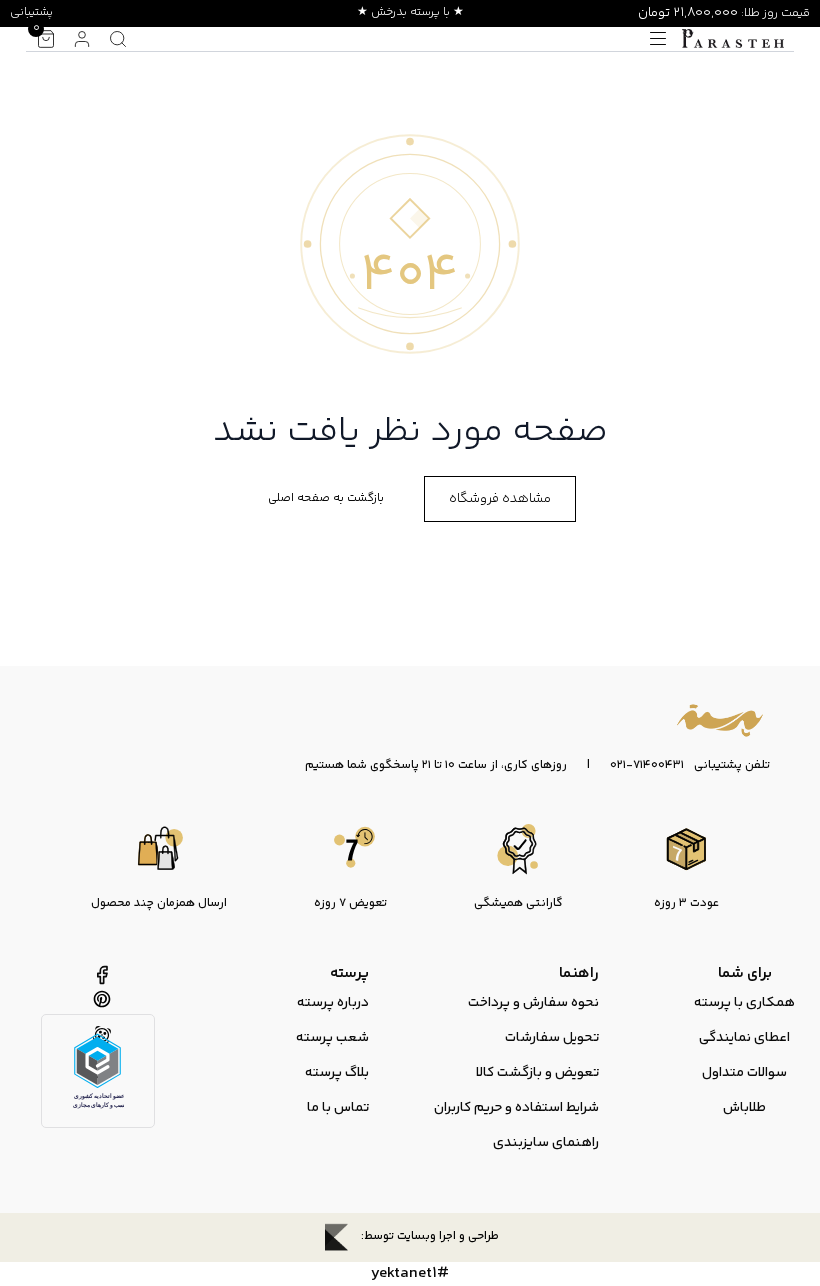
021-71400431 (647, 766)
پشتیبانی (31, 12)
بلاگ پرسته (337, 1073)
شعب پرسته (332, 1038)
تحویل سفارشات (552, 1038)
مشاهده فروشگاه (500, 499)
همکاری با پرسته (744, 1003)
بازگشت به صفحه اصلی (326, 498)
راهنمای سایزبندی (546, 1143)
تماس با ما (338, 1108)
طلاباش (744, 1108)
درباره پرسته (333, 1003)
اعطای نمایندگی (744, 1038)
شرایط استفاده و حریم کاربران (516, 1108)
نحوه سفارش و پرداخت (533, 1003)
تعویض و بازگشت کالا (537, 1073)
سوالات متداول (744, 1073)
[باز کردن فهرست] (658, 39)
